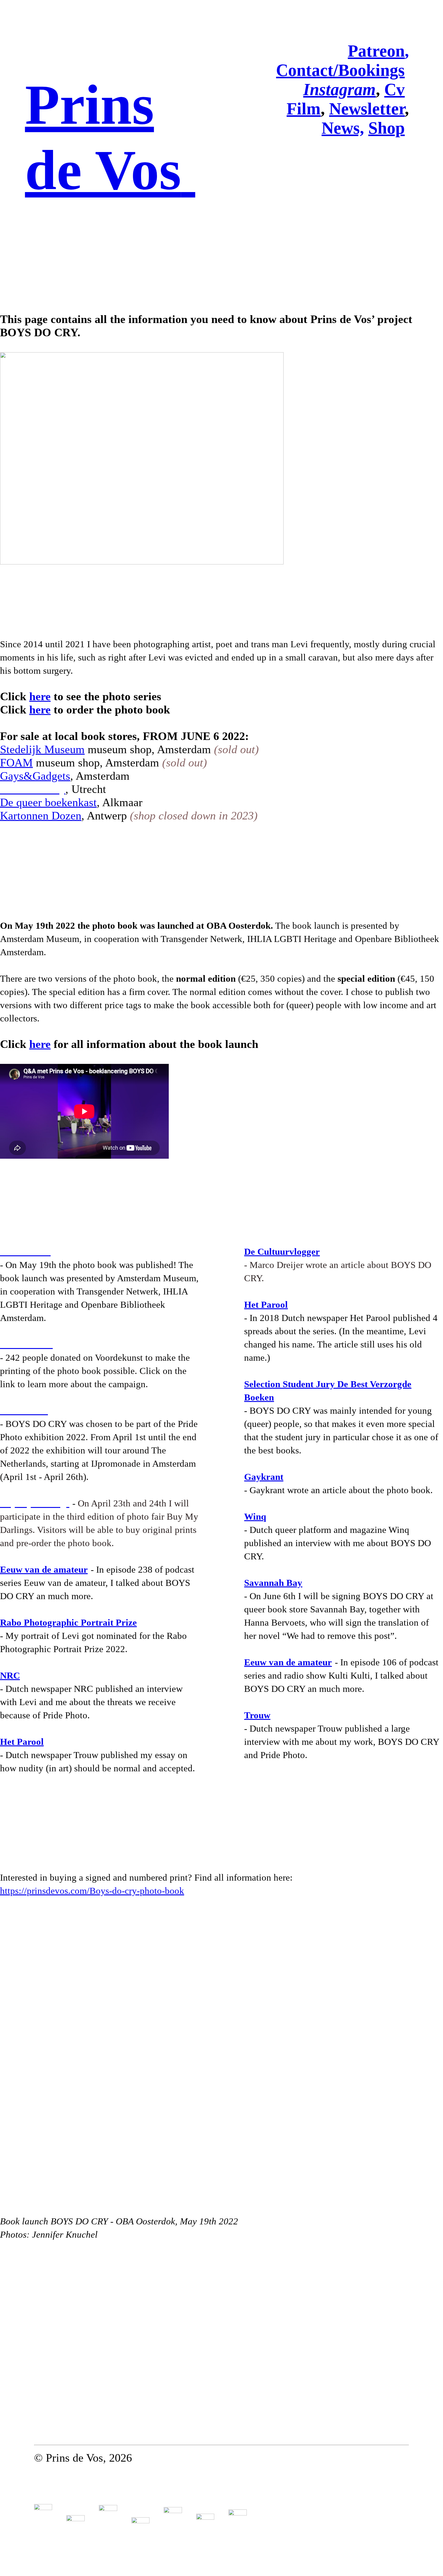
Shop (386, 128)
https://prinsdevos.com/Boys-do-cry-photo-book (92, 1891)
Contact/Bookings (340, 70)
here (40, 696)
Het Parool (22, 1742)
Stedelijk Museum (42, 749)
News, (343, 128)
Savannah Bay (273, 1583)
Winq (255, 1516)
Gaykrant (264, 1477)
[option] (222, 2062)
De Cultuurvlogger (282, 1252)
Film (304, 109)
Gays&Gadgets (35, 776)
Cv (394, 89)
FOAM (16, 763)
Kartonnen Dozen (41, 816)
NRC (10, 1675)
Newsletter (367, 109)
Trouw (257, 1715)
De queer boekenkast (50, 802)
